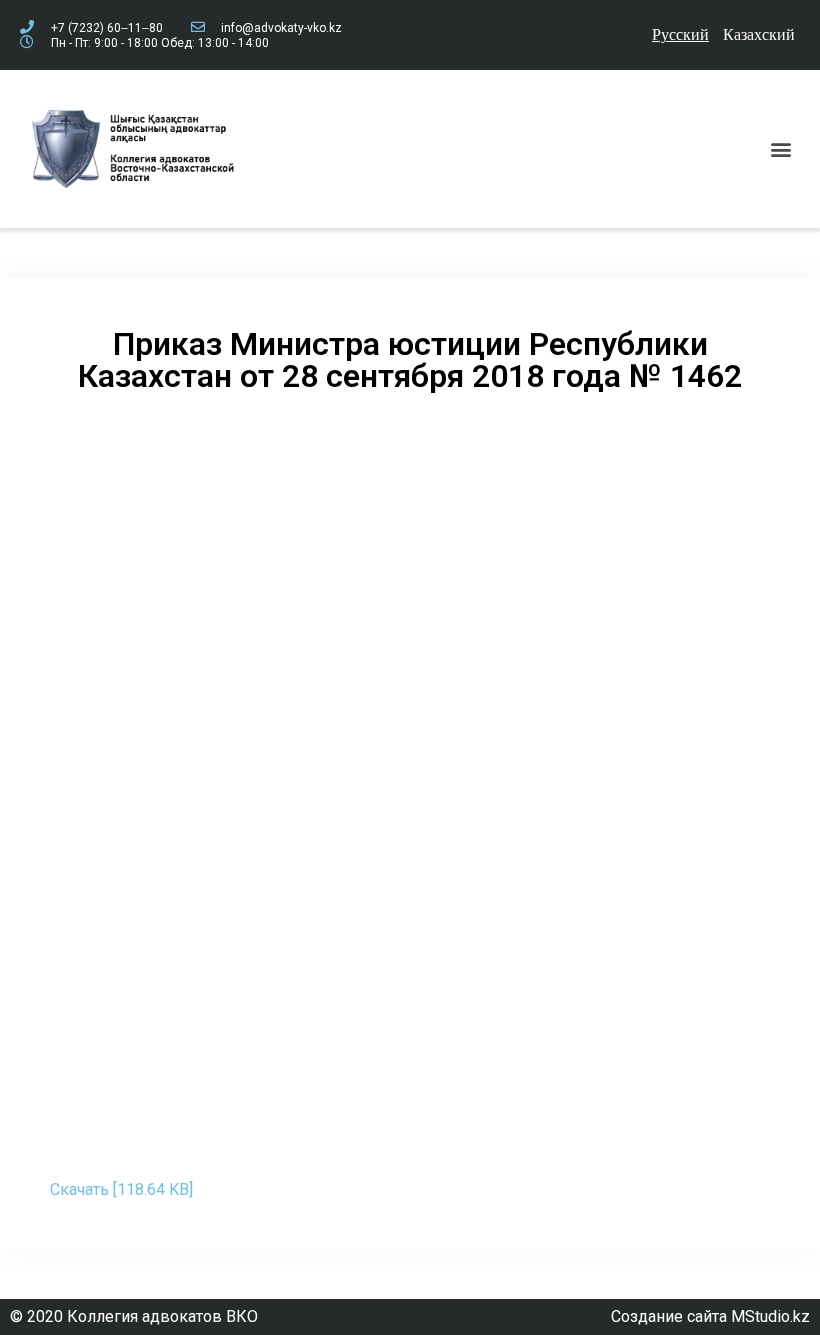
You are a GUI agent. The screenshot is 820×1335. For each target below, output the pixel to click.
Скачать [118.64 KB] (121, 1189)
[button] (780, 148)
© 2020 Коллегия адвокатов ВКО (134, 1316)
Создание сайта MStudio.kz (710, 1316)
